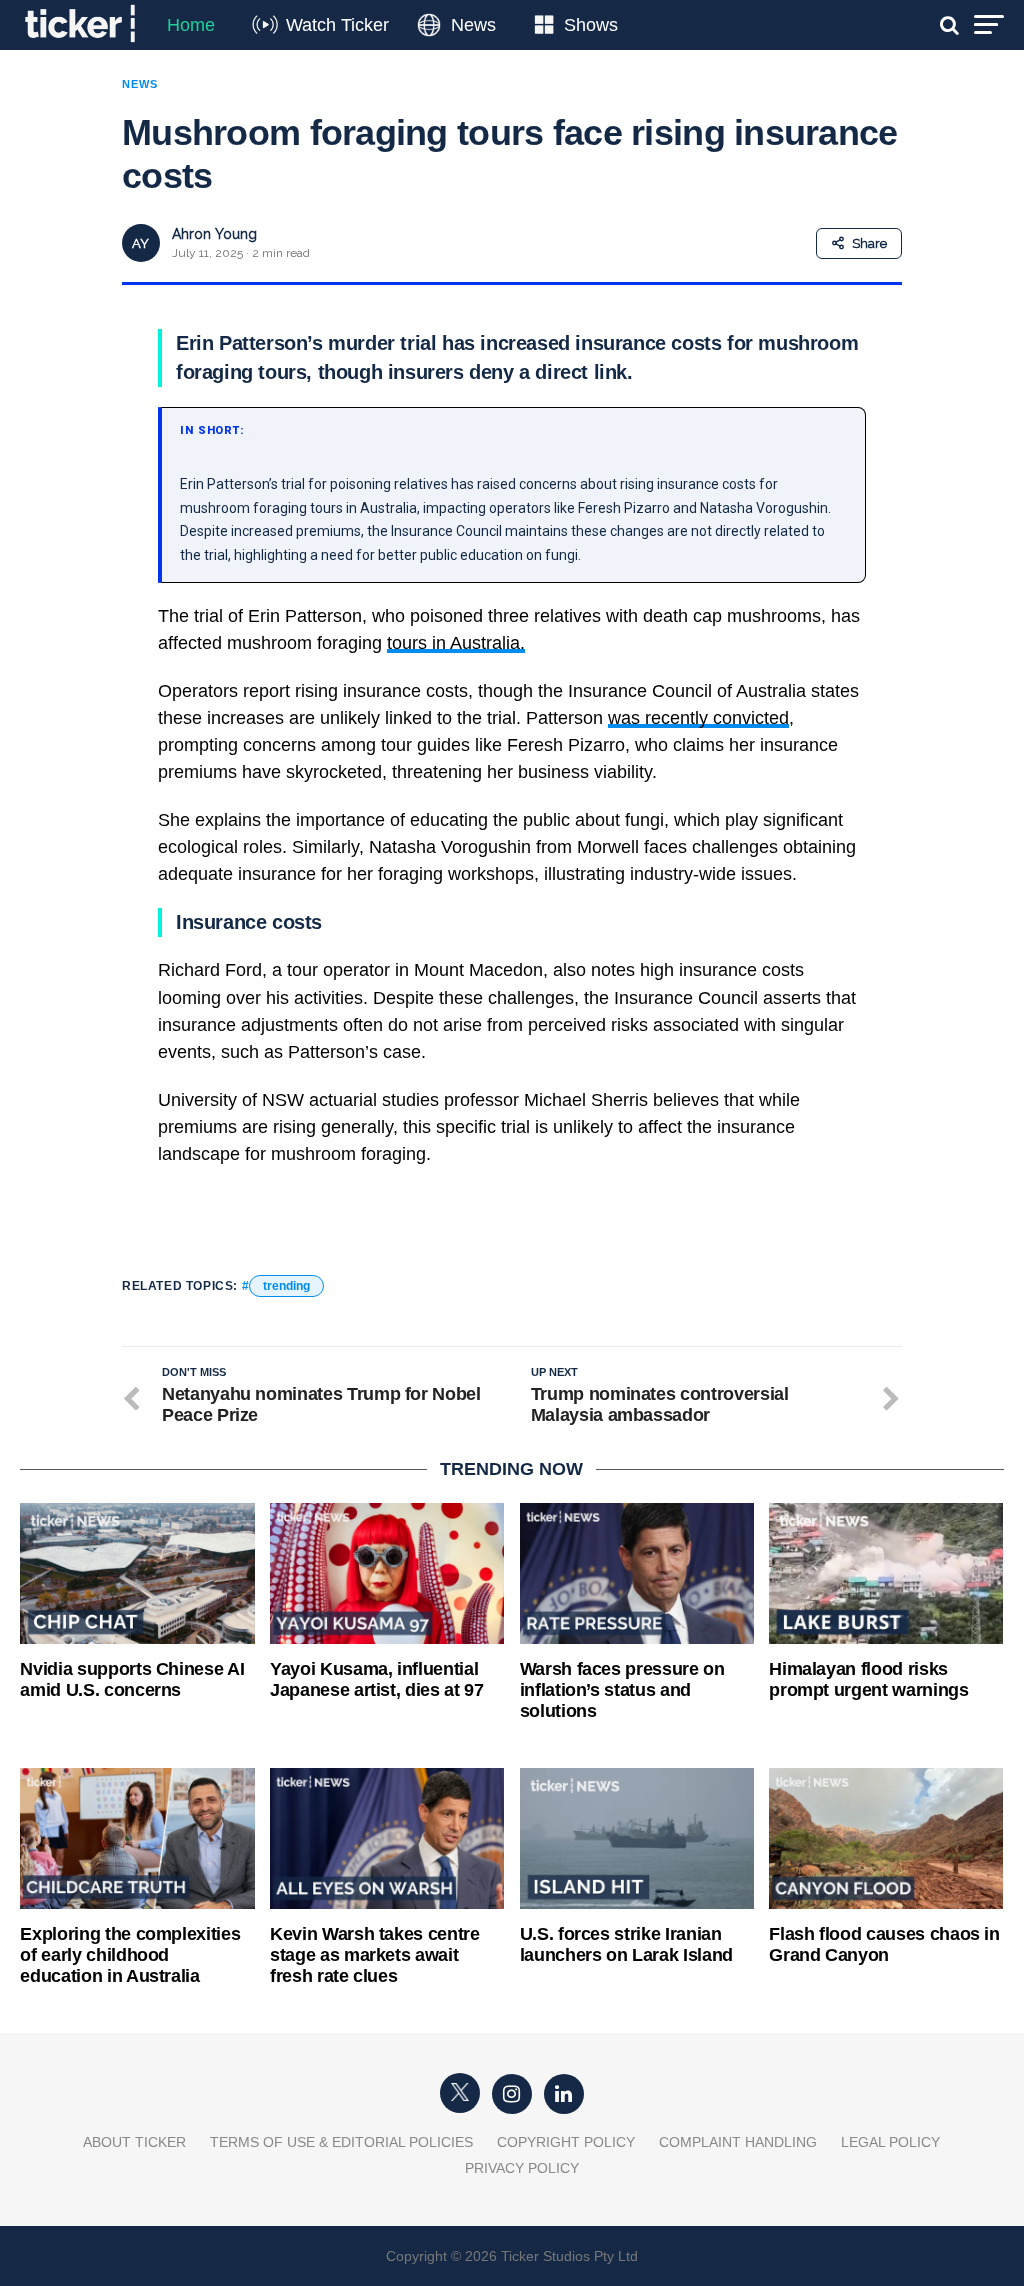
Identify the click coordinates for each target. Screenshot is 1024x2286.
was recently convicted (698, 718)
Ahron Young (214, 234)
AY (140, 243)
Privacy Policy (522, 2168)
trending (286, 1286)
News (473, 25)
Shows (591, 25)
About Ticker (134, 2142)
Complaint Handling (738, 2142)
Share (869, 243)
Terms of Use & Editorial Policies (341, 2142)
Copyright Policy (566, 2142)
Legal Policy (890, 2142)
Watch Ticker (337, 25)
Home (191, 25)
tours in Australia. (456, 643)
